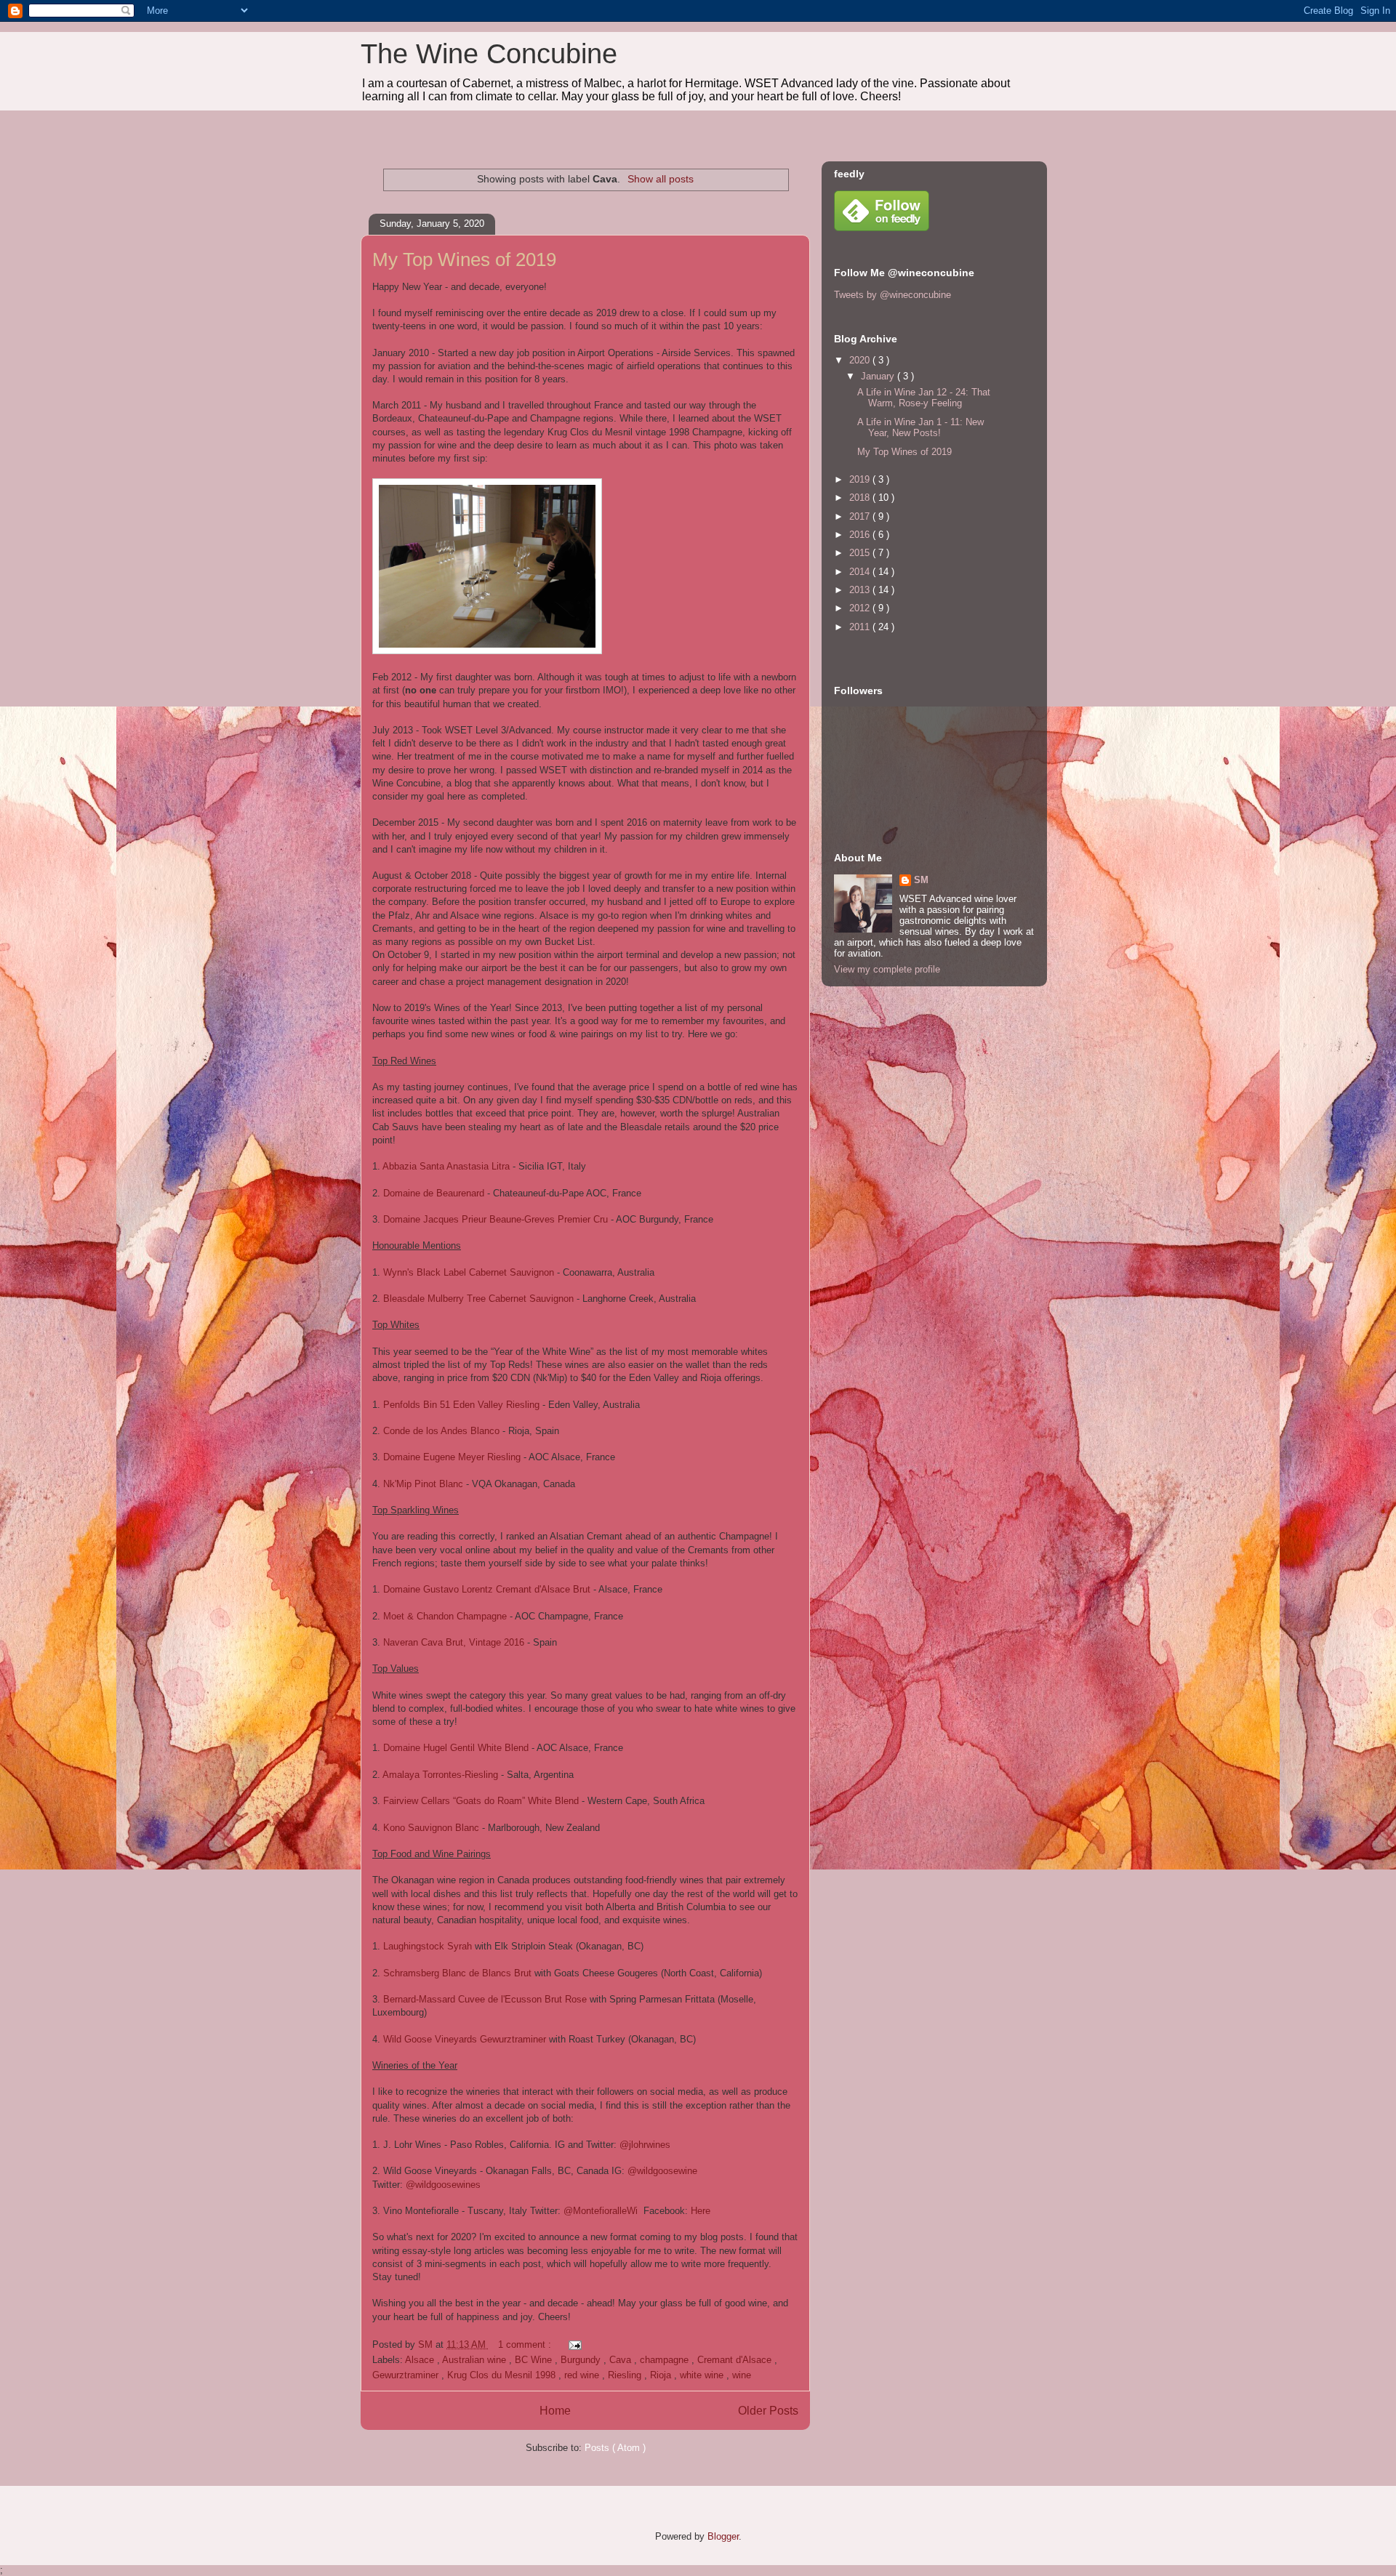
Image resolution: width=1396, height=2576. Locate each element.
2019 (861, 479)
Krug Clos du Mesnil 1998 (503, 2375)
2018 (861, 498)
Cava (622, 2360)
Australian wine (476, 2360)
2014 (861, 572)
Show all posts (661, 179)
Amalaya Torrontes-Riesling (440, 1775)
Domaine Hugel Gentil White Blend (456, 1748)
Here (701, 2211)
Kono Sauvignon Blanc (431, 1828)
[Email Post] (573, 2344)
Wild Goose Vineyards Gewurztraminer (465, 2039)
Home (555, 2411)
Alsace (421, 2360)
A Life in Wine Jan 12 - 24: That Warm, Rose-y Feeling (924, 398)
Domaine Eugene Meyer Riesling (452, 1457)
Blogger (723, 2536)
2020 (861, 360)
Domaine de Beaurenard (434, 1193)
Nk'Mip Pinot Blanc (423, 1484)
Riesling (626, 2375)
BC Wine (535, 2360)
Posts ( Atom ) (615, 2448)
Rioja (662, 2375)
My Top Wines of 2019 (464, 259)
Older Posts (768, 2411)
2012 (861, 608)
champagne (666, 2360)
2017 (861, 516)
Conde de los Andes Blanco (441, 1431)
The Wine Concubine (489, 54)
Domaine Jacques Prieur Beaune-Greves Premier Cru (496, 1219)
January (879, 376)
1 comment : (526, 2344)
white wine (703, 2375)
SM (921, 880)
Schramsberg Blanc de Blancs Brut (457, 1973)
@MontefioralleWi (601, 2211)
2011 (861, 627)
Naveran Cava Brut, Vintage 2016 (455, 1642)
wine (742, 2375)
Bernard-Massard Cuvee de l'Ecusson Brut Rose (485, 1999)
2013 (861, 590)
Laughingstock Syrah (428, 1946)
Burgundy (582, 2360)
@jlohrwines (645, 2145)
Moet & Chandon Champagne (445, 1616)
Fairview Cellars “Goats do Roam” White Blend (481, 1801)
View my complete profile (887, 969)
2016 (861, 535)
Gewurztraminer (407, 2375)
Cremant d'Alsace (736, 2360)
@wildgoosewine (662, 2171)
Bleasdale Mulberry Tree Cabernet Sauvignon (478, 1299)
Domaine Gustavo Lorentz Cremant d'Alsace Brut (487, 1589)
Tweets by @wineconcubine (892, 295)
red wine (583, 2375)
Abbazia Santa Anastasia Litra (446, 1166)
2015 (861, 553)
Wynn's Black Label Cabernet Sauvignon (469, 1272)
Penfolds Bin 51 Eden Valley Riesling (461, 1405)
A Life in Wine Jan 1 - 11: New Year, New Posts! (920, 428)
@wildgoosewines (443, 2185)
